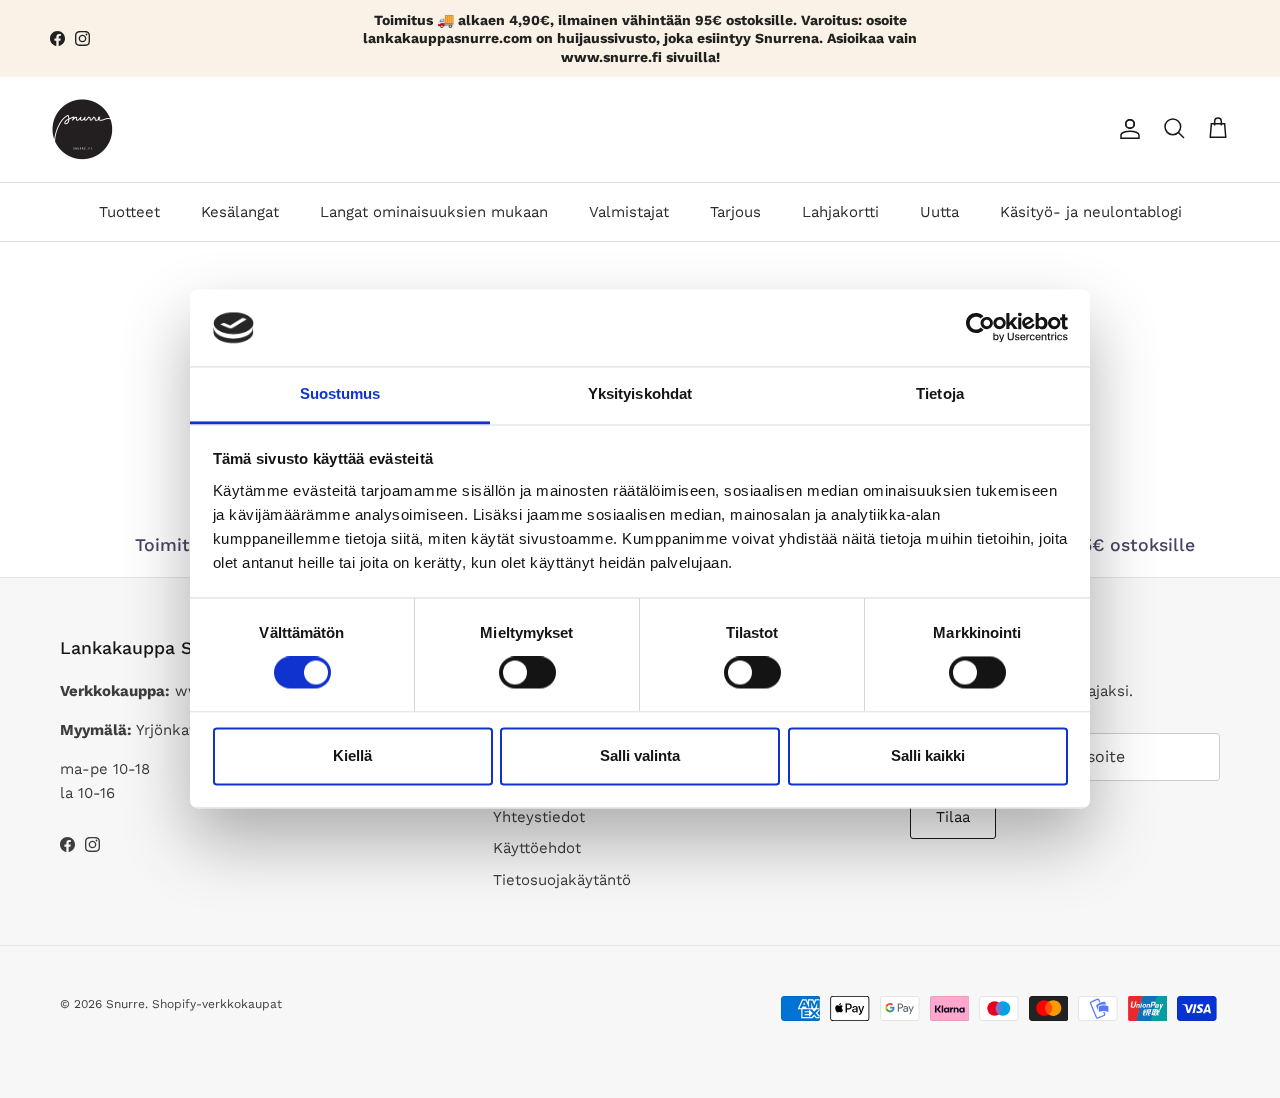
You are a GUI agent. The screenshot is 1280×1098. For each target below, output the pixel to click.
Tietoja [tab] (940, 393)
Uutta (939, 212)
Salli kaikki (928, 755)
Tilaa (953, 817)
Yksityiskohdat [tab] (640, 393)
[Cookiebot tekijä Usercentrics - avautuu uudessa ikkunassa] (980, 328)
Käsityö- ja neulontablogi (1091, 212)
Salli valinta (640, 755)
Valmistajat (629, 212)
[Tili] (1126, 129)
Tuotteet (129, 212)
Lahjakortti (840, 212)
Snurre (125, 1004)
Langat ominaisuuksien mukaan (434, 212)
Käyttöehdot (537, 848)
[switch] (527, 673)
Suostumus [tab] (340, 393)
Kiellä (352, 755)
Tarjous (735, 212)
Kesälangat (240, 212)
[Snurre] (82, 129)
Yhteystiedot (539, 817)
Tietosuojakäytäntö (562, 880)
